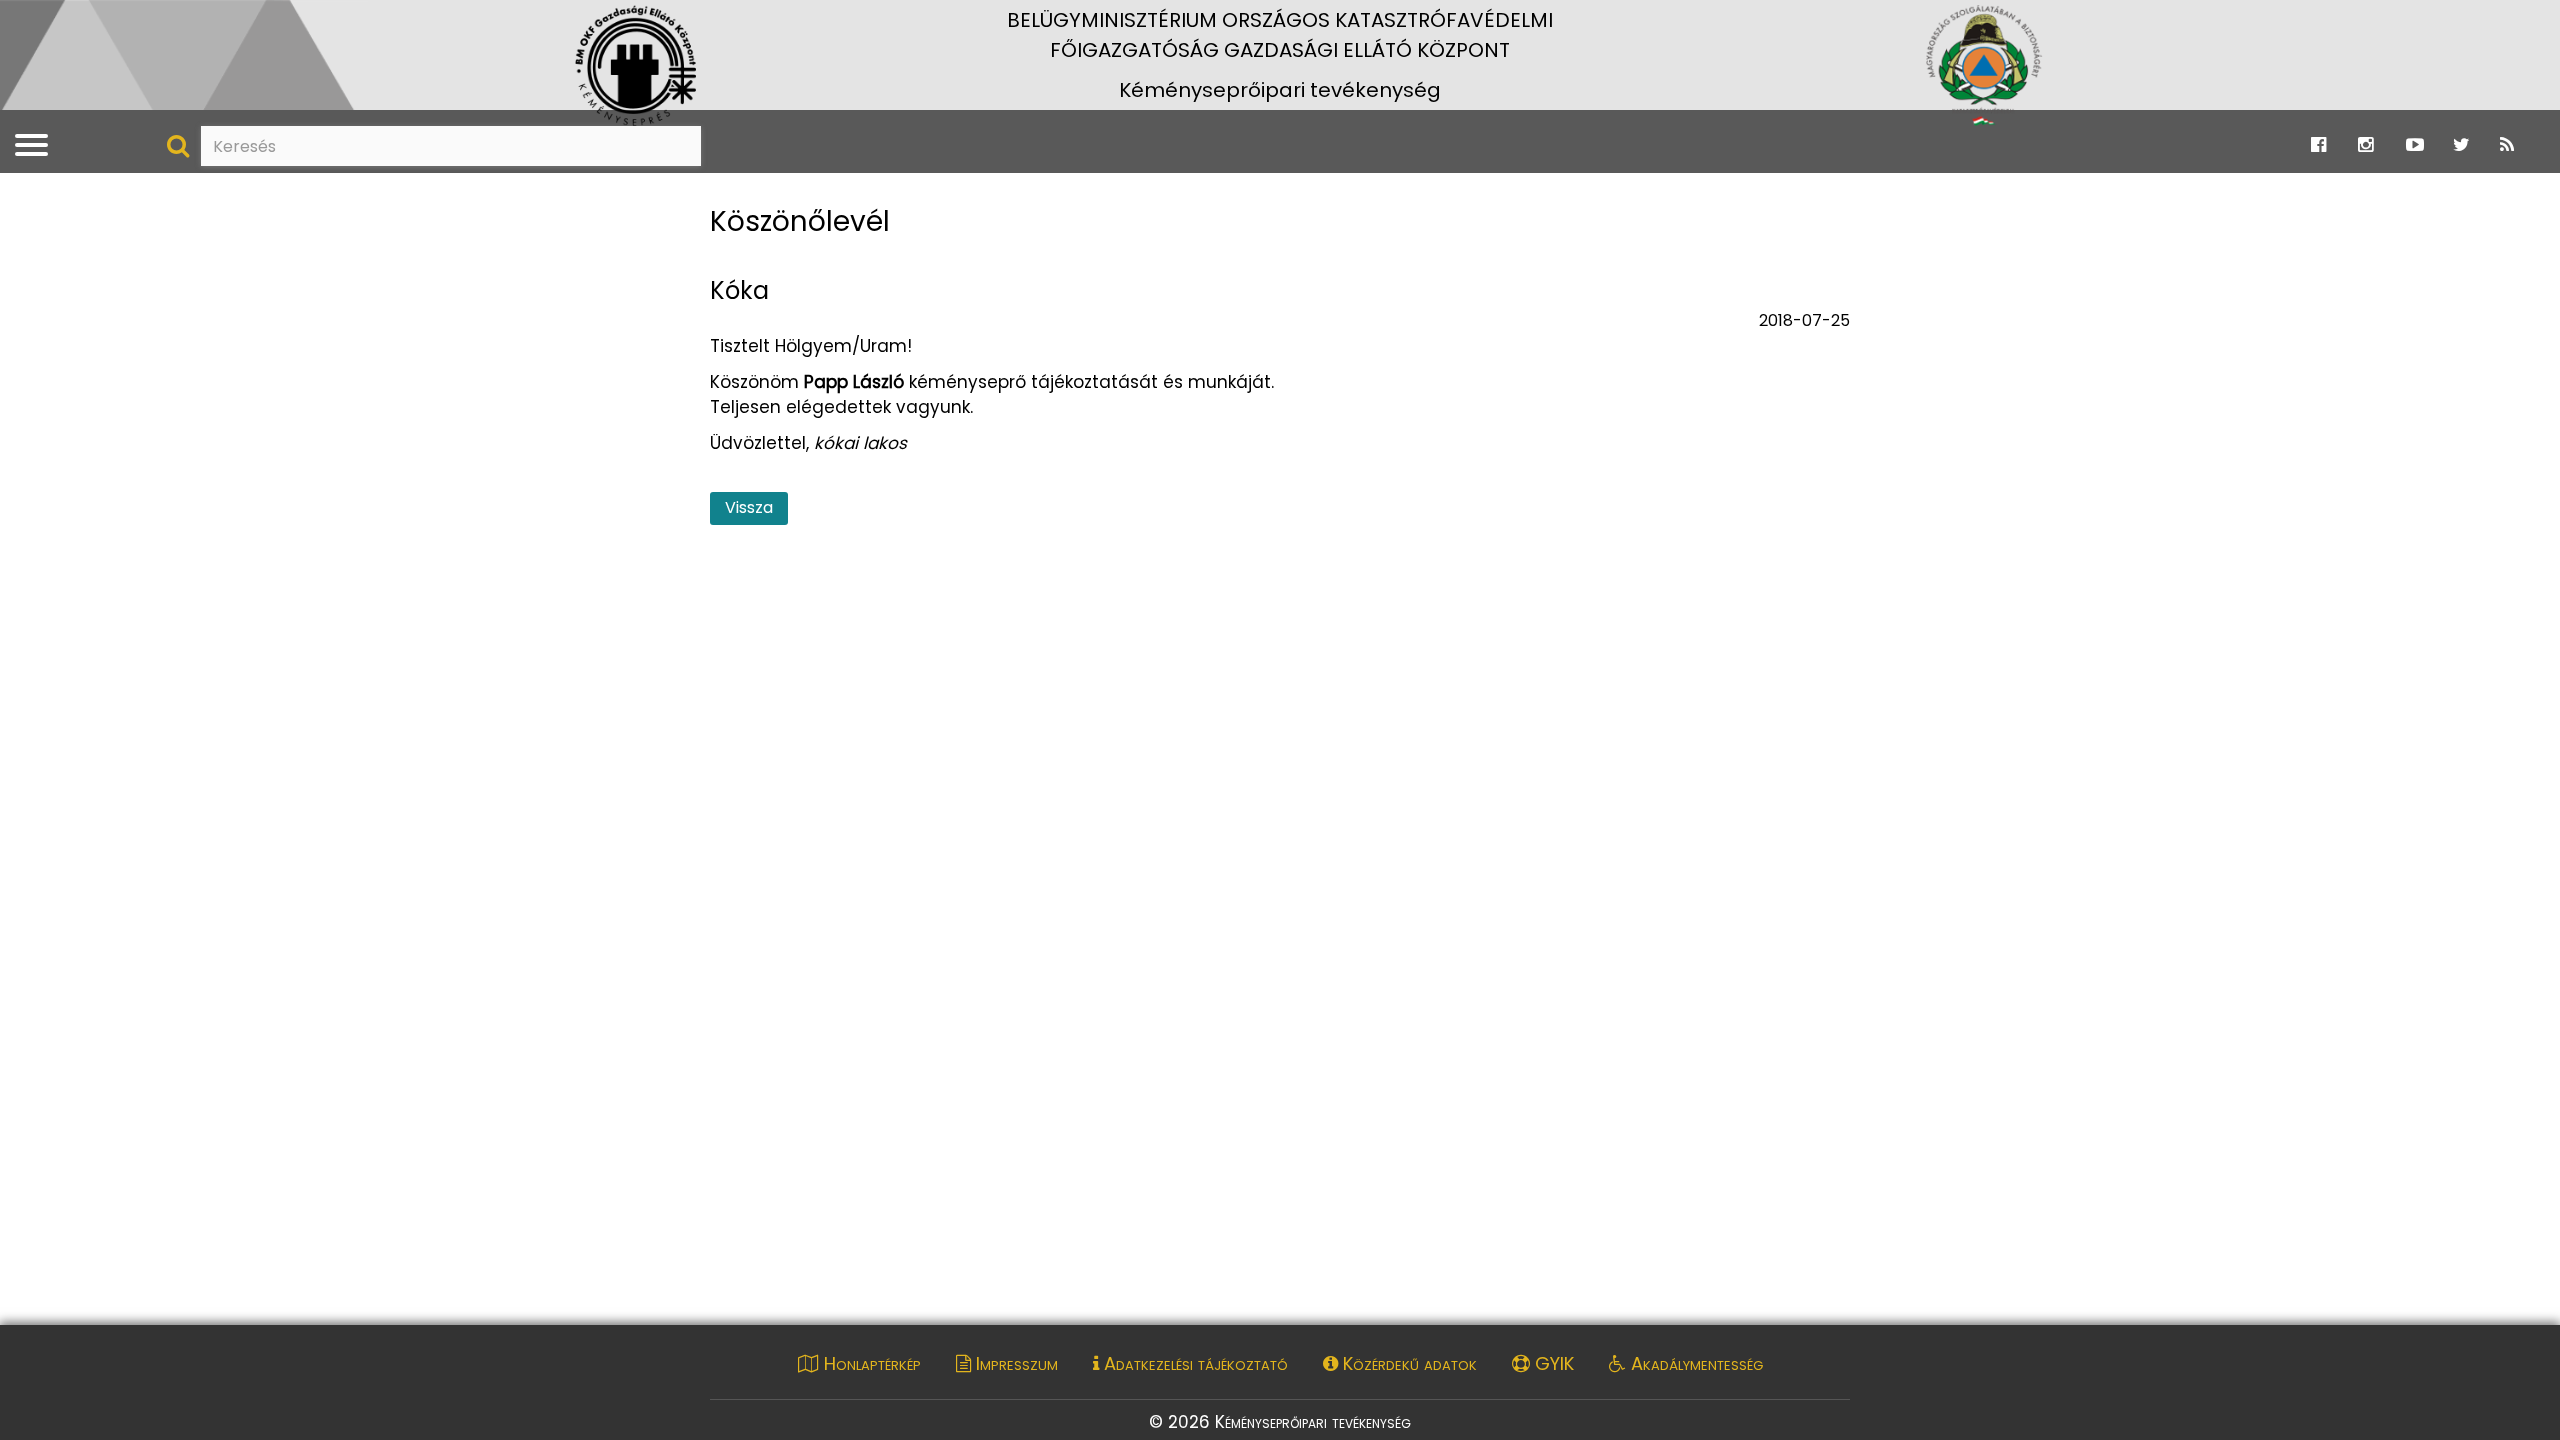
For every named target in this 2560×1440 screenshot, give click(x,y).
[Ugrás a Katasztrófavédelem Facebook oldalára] (2318, 145)
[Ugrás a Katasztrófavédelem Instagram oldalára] (2365, 145)
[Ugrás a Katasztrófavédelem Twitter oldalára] (2461, 145)
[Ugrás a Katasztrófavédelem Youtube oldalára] (2415, 145)
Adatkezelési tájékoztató (1193, 1363)
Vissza (749, 507)
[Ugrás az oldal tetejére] (722, 191)
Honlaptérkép (870, 1363)
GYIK (1552, 1363)
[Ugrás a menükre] (13, 20)
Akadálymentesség (1694, 1363)
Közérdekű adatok (1407, 1363)
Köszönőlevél (800, 222)
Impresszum (1014, 1363)
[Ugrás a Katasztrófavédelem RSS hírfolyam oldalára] (2507, 145)
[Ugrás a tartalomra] (35, 20)
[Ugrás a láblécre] (57, 20)
